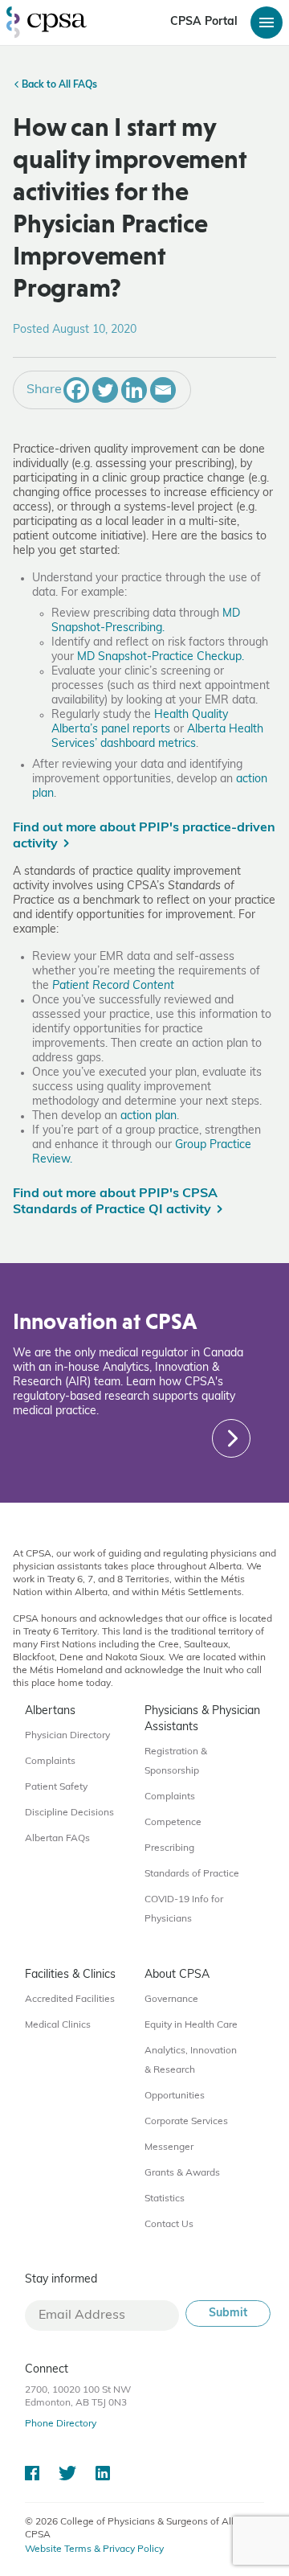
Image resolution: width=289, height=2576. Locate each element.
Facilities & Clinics (70, 1975)
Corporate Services (186, 2122)
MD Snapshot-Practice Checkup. (161, 657)
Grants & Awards (182, 2173)
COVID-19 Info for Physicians (184, 1909)
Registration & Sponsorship (176, 1762)
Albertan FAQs (57, 1839)
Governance (171, 2000)
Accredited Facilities (70, 2000)
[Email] (163, 390)
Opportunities (175, 2096)
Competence (173, 1823)
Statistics (165, 2199)
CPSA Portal (204, 22)
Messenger (169, 2147)
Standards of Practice (192, 1874)
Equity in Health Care (191, 2025)
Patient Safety (56, 1787)
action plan (149, 1116)
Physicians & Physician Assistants (202, 1719)
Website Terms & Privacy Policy (94, 2549)
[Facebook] (76, 390)
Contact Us (169, 2225)
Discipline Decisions (69, 1813)
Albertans (50, 1711)
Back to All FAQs (58, 85)
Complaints (50, 1762)
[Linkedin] (134, 390)
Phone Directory (61, 2424)
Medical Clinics (58, 2025)
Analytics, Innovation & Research (191, 2061)
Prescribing (169, 1848)
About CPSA (177, 1975)
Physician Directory (67, 1736)
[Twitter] (105, 390)
